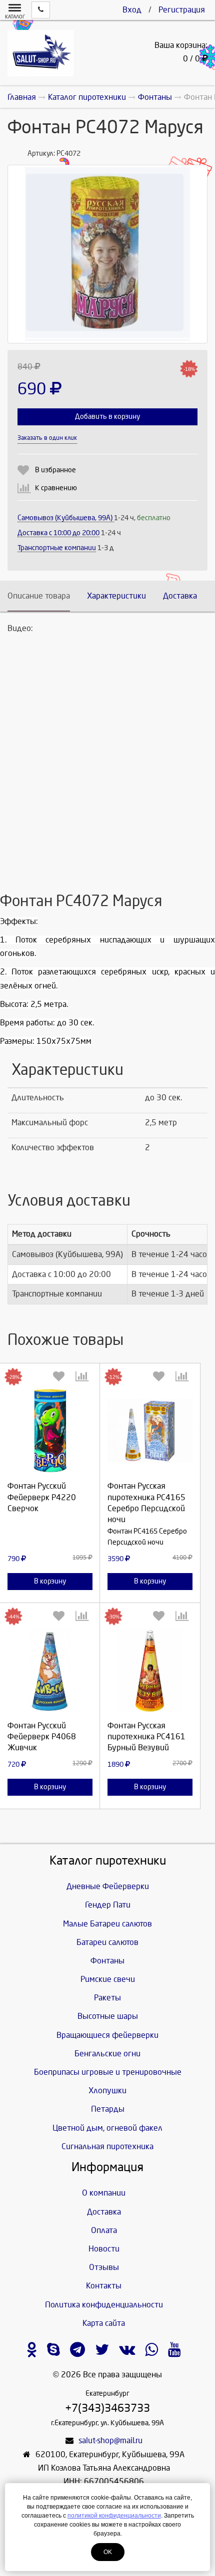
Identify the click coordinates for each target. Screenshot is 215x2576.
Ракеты (107, 1998)
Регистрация (182, 10)
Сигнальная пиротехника (107, 2146)
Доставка (180, 596)
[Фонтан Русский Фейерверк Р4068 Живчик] (50, 1670)
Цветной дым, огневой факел (107, 2128)
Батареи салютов (107, 1942)
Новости (104, 2249)
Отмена (50, 1525)
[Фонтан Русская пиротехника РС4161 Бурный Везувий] (150, 1670)
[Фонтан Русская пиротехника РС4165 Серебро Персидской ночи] (150, 1431)
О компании (104, 2193)
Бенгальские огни (107, 2054)
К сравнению (56, 488)
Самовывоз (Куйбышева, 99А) (66, 518)
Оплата (104, 2230)
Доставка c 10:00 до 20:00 (58, 533)
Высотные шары (108, 2016)
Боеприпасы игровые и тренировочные (108, 2072)
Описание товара (39, 596)
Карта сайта (104, 2323)
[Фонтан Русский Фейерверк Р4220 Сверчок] (50, 1431)
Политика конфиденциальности (104, 2305)
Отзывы (104, 2267)
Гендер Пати (108, 1905)
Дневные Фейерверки (108, 1886)
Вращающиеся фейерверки (107, 2035)
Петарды (108, 2109)
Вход (132, 10)
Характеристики (116, 596)
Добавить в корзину (107, 417)
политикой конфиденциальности (114, 2516)
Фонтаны (107, 1961)
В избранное (55, 470)
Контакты (104, 2286)
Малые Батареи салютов (107, 1924)
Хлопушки (107, 2091)
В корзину (50, 1581)
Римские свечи (108, 1979)
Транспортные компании (57, 548)
